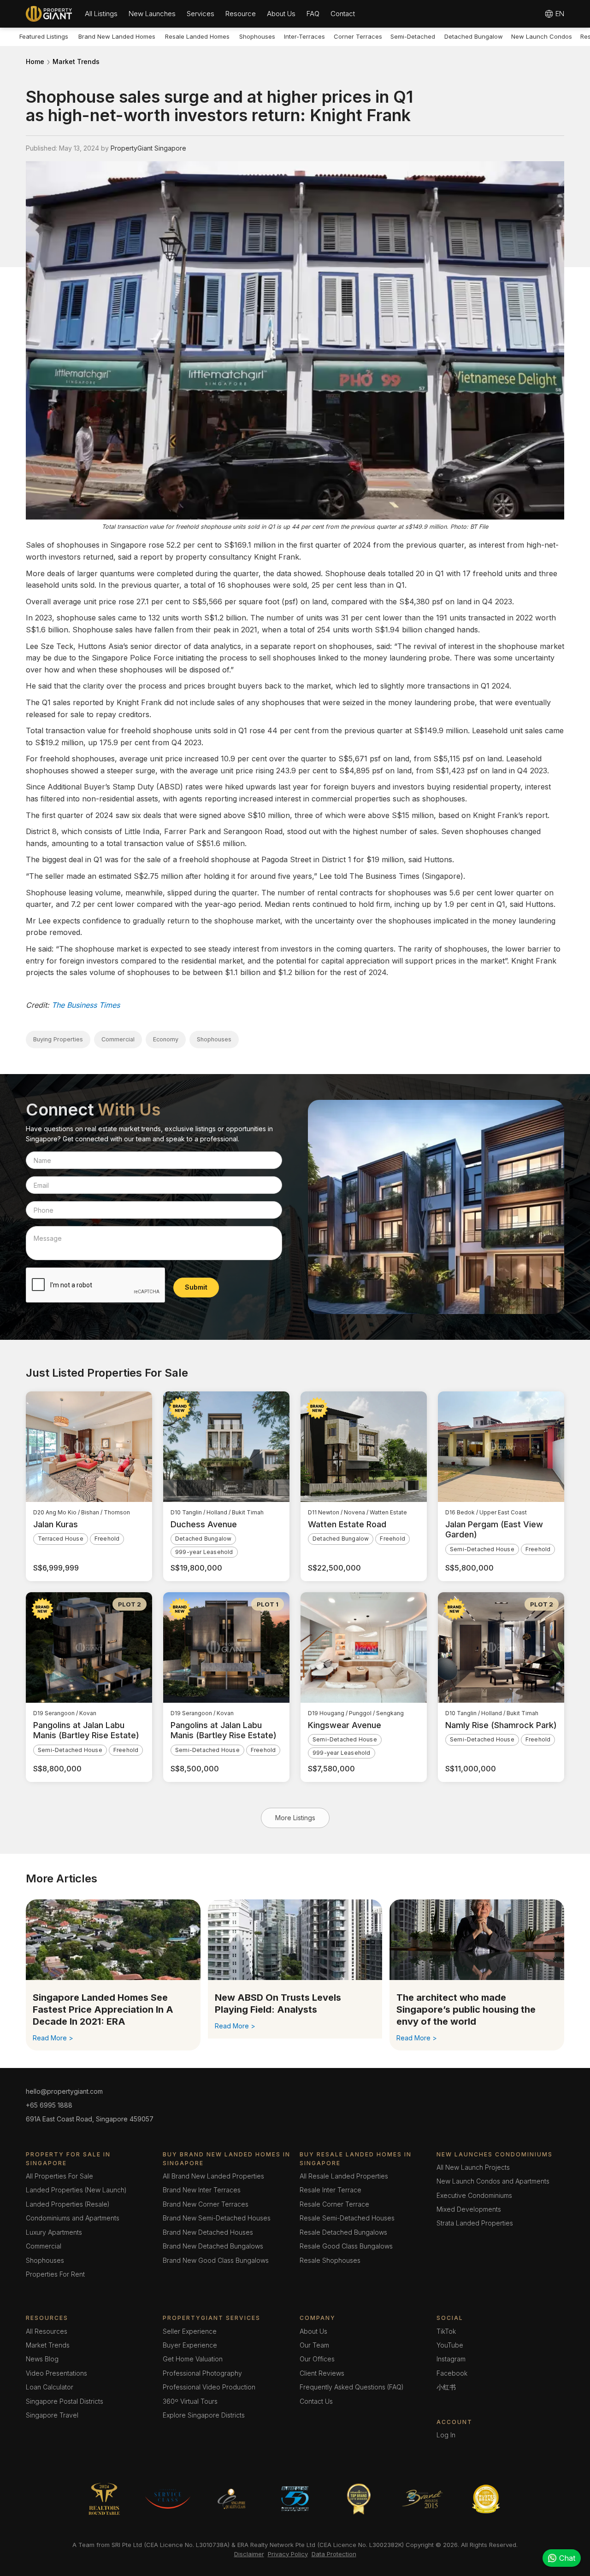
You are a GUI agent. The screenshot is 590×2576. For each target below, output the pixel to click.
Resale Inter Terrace (330, 2190)
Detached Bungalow (474, 36)
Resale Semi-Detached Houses (347, 2218)
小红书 (446, 2387)
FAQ (313, 14)
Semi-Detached (413, 36)
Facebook (452, 2373)
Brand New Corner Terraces (206, 2204)
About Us (281, 14)
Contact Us (316, 2401)
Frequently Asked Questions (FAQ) (352, 2387)
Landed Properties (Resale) (68, 2204)
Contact (343, 14)
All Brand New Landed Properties (213, 2176)
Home (35, 61)
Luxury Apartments (54, 2232)
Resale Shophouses (330, 2260)
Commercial (44, 2246)
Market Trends (76, 61)
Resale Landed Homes (197, 36)
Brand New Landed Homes (117, 36)
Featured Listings (44, 36)
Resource (241, 14)
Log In (446, 2435)
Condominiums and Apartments (73, 2218)
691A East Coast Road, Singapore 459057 (90, 2119)
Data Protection (334, 2554)
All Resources (47, 2331)
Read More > (53, 2038)
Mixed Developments (469, 2209)
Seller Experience (190, 2331)
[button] (101, 14)
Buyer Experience (190, 2345)
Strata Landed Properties (475, 2223)
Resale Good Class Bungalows (346, 2246)
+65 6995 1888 (49, 2105)
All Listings (101, 14)
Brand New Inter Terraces (202, 2190)
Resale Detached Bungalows (343, 2232)
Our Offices (317, 2359)
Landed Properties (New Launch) (76, 2190)
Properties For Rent (55, 2274)
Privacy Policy (288, 2554)
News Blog (42, 2359)
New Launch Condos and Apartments (493, 2181)
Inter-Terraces (304, 36)
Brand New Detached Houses (208, 2232)
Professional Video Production (209, 2387)
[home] (49, 14)
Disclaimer (249, 2554)
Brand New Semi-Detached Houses (217, 2218)
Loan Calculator (50, 2387)
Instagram (451, 2359)
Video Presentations (56, 2373)
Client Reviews (322, 2373)
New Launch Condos (542, 36)
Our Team (314, 2345)
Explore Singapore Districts (204, 2415)
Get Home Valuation (193, 2359)
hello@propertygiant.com (64, 2091)
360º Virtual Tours (190, 2401)
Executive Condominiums (474, 2195)
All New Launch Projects (473, 2167)
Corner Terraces (358, 36)
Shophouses (257, 36)
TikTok (446, 2331)
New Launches (152, 14)
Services (201, 14)
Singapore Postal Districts (65, 2401)
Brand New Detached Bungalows (213, 2246)
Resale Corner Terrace (334, 2204)
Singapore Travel (52, 2415)
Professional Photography (202, 2373)
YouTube (450, 2345)
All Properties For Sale (59, 2176)
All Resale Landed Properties (344, 2176)
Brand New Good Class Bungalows (216, 2260)
